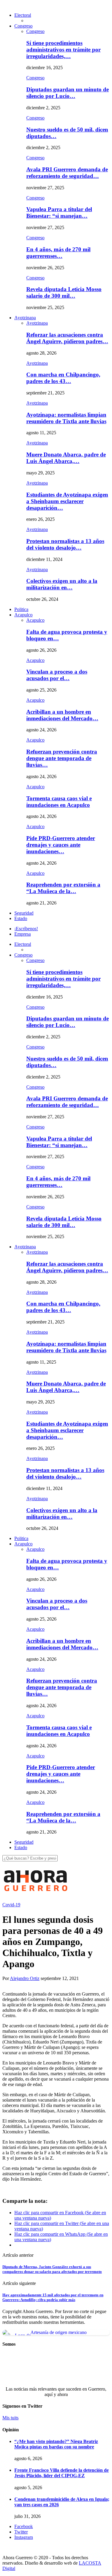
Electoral (23, 15)
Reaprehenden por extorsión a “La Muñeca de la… (63, 888)
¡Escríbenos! (26, 929)
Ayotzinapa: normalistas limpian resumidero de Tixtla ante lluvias (66, 418)
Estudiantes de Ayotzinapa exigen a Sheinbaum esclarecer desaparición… (67, 501)
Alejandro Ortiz (25, 1978)
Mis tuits (10, 2418)
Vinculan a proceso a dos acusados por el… (57, 675)
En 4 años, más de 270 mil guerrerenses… (58, 253)
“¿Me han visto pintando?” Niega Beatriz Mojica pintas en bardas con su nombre (56, 2444)
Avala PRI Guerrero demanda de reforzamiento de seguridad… (67, 173)
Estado (21, 918)
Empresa (23, 934)
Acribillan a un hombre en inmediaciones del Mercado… (62, 715)
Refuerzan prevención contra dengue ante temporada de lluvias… (62, 758)
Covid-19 (11, 1905)
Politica (21, 609)
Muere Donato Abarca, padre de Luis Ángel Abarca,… (66, 458)
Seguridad (24, 913)
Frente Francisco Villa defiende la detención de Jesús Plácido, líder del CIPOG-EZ (62, 2473)
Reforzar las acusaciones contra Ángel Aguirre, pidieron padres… (67, 338)
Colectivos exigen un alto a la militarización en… (62, 584)
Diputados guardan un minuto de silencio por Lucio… (67, 93)
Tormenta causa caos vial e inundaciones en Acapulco (59, 802)
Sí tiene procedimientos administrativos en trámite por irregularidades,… (63, 50)
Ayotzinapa (25, 318)
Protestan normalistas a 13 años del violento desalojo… (65, 544)
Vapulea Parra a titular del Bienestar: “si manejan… (59, 212)
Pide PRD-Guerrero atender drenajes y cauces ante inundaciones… (61, 845)
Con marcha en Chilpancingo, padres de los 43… (63, 378)
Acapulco (23, 615)
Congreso (23, 26)
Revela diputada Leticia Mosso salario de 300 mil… (64, 292)
